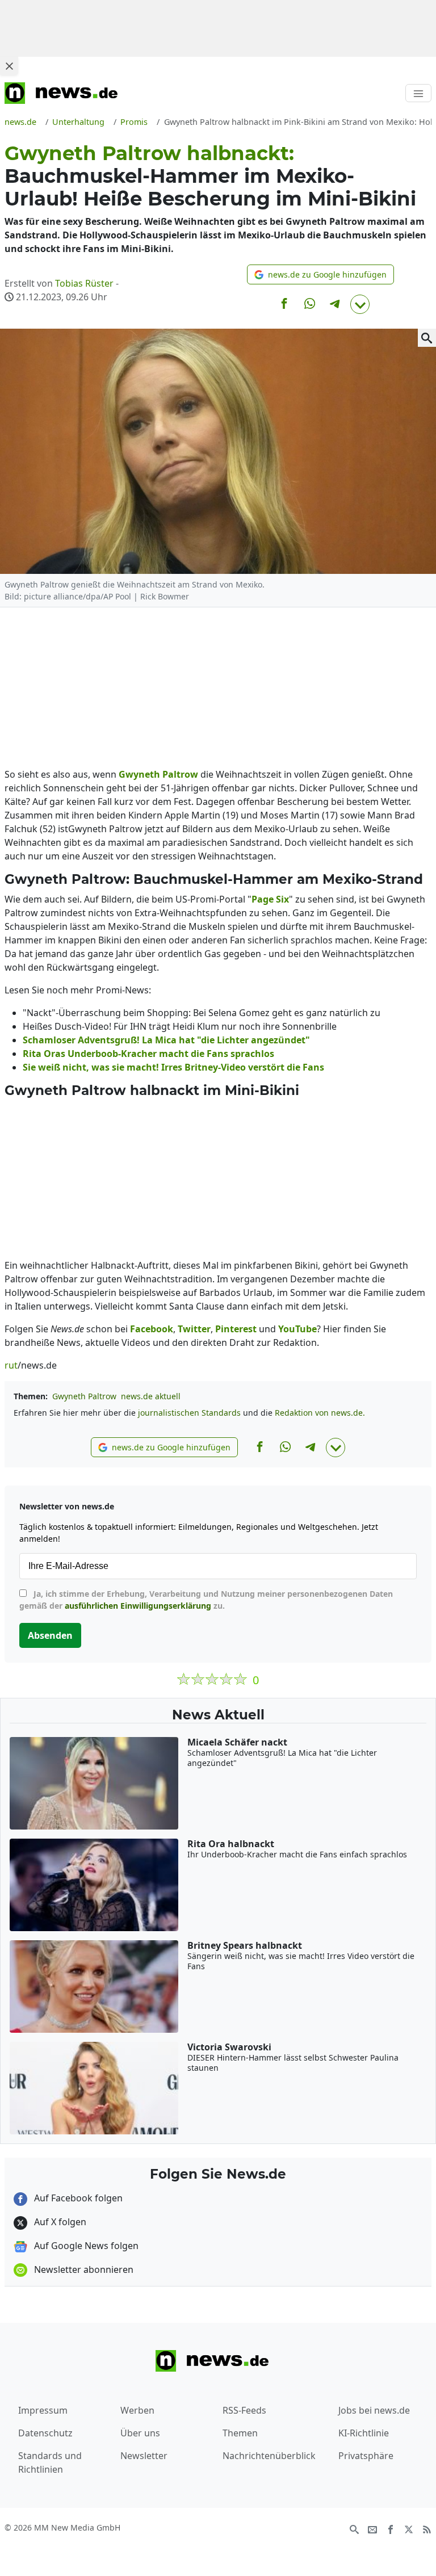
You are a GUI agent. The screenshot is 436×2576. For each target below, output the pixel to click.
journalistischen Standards (189, 1413)
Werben (137, 2410)
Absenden (50, 1635)
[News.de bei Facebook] (391, 2528)
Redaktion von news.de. (320, 1413)
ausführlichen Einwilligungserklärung (138, 1606)
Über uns (140, 2433)
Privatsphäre (366, 2456)
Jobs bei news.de (374, 2410)
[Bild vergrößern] (427, 338)
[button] (320, 274)
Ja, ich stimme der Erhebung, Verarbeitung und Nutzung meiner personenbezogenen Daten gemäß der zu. (206, 1600)
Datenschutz (45, 2433)
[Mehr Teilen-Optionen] (360, 304)
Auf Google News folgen (85, 2246)
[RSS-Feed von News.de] (427, 2528)
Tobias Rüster (84, 283)
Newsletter (144, 2456)
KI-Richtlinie (364, 2433)
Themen (240, 2433)
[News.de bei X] (409, 2528)
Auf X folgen (59, 2222)
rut (11, 1365)
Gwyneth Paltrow (84, 1396)
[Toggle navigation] (418, 93)
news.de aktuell (151, 1396)
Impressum (43, 2410)
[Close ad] (9, 66)
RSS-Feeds (244, 2410)
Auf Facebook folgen (77, 2198)
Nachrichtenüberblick (269, 2456)
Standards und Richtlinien (50, 2462)
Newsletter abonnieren (83, 2269)
